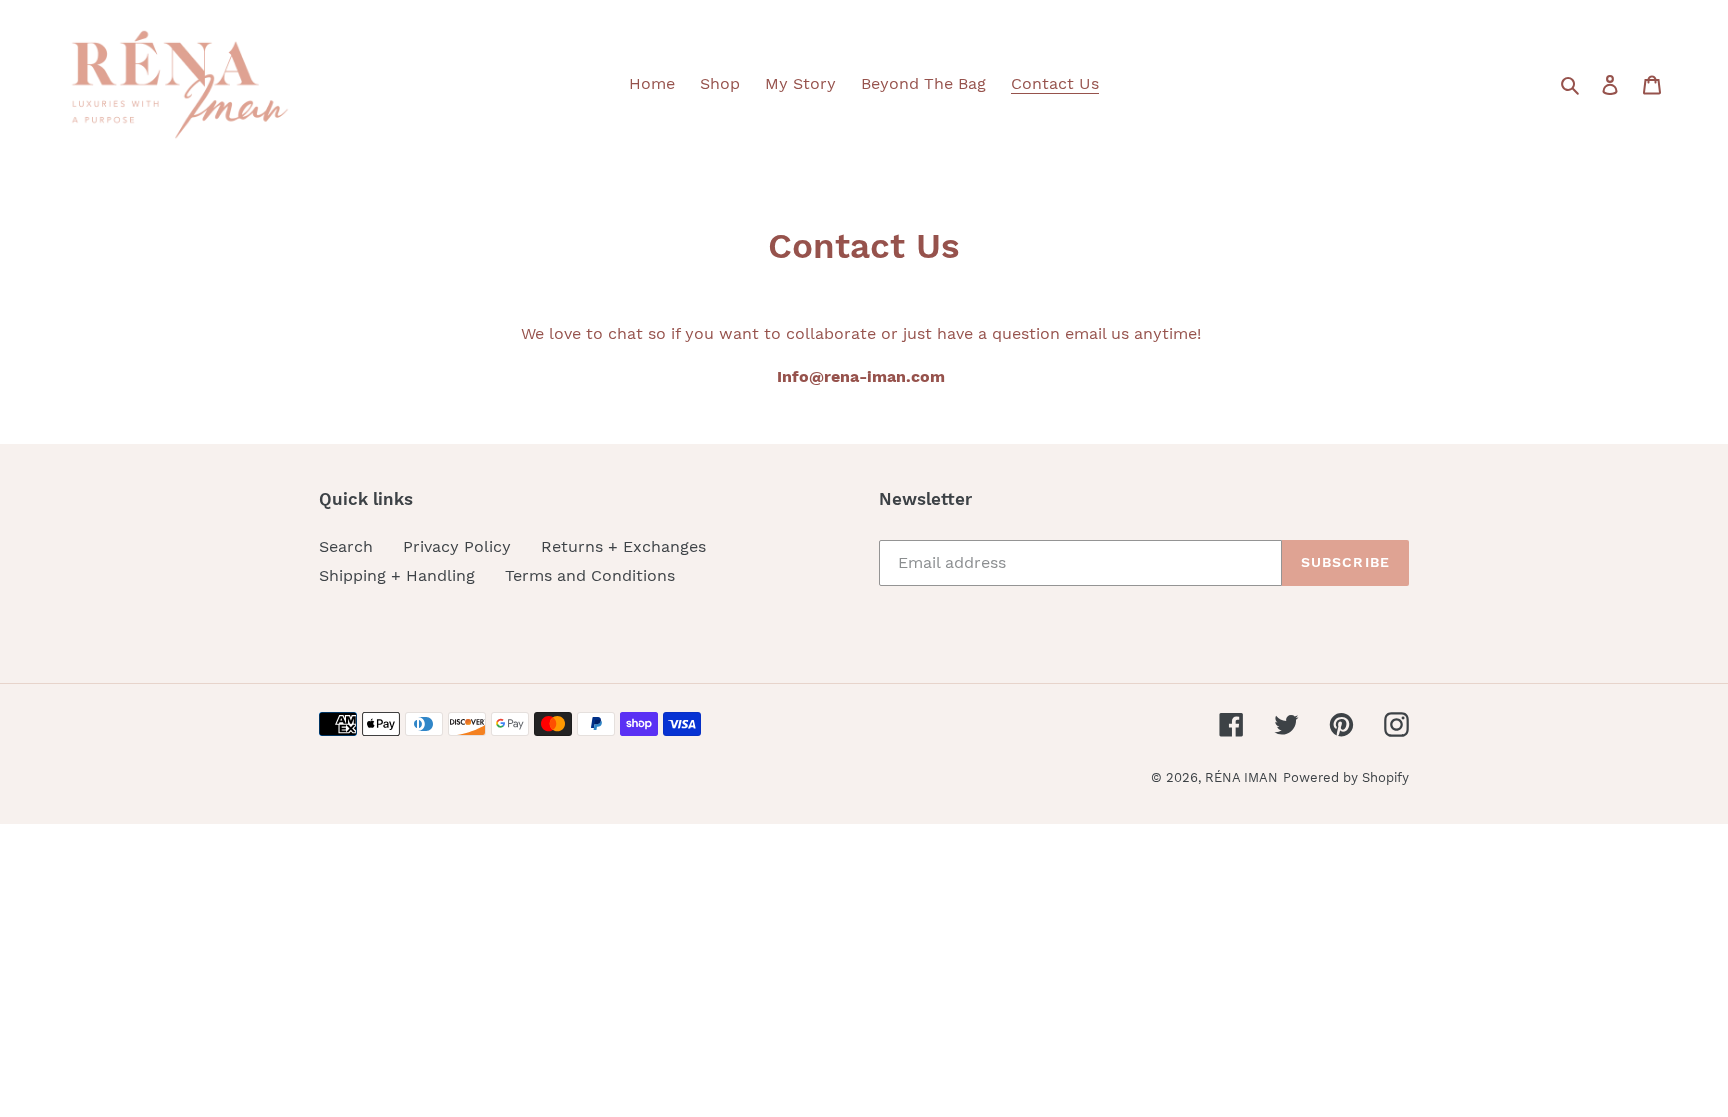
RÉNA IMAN (1241, 777)
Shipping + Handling (397, 575)
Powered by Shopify (1346, 777)
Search (346, 546)
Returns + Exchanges (623, 546)
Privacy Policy (457, 546)
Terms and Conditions (590, 575)
